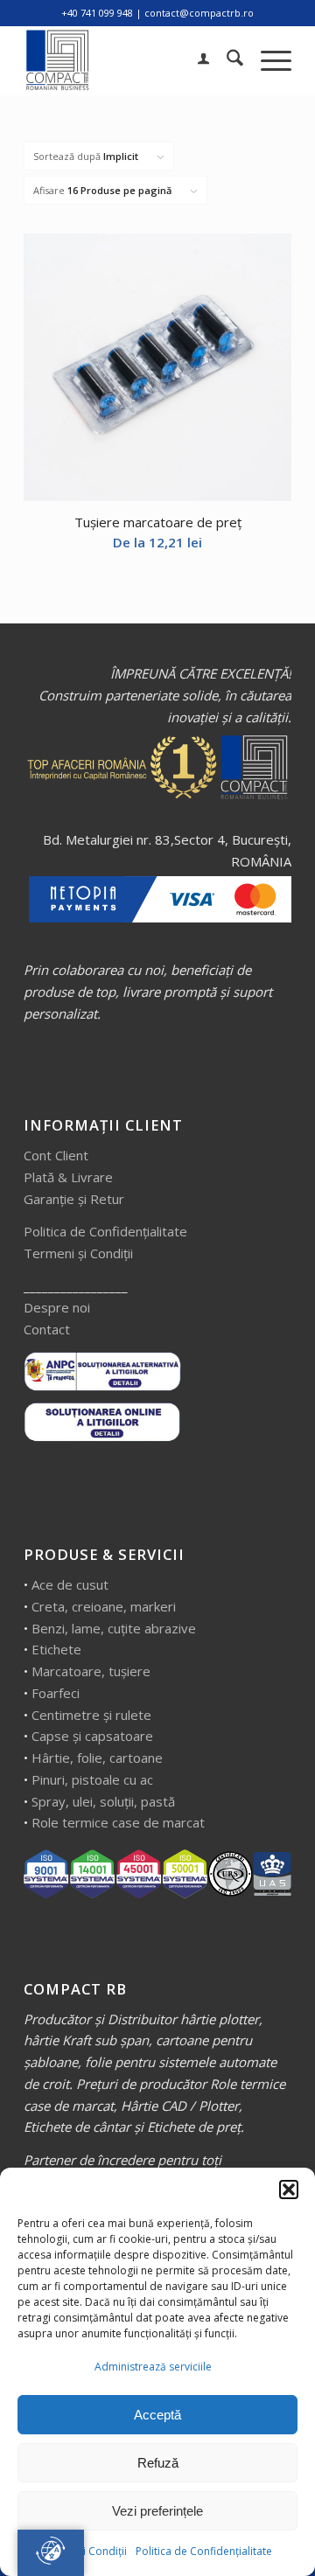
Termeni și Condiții (78, 1253)
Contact (47, 1329)
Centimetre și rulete (91, 1715)
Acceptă (157, 2415)
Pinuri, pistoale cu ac (92, 1779)
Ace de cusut (70, 1584)
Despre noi (57, 1307)
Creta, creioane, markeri (104, 1606)
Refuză (158, 2463)
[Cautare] (226, 60)
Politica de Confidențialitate (204, 2551)
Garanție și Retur (74, 1199)
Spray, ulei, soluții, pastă (103, 1801)
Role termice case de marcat (118, 1822)
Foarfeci (56, 1693)
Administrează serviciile (153, 2367)
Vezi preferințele (157, 2511)
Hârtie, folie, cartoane (97, 1758)
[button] (289, 2190)
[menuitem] (195, 60)
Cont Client (56, 1155)
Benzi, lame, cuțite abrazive (114, 1628)
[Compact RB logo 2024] (131, 60)
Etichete (56, 1649)
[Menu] (267, 60)
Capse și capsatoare (92, 1736)
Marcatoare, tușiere (91, 1671)
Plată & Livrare (68, 1177)
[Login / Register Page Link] (195, 60)
